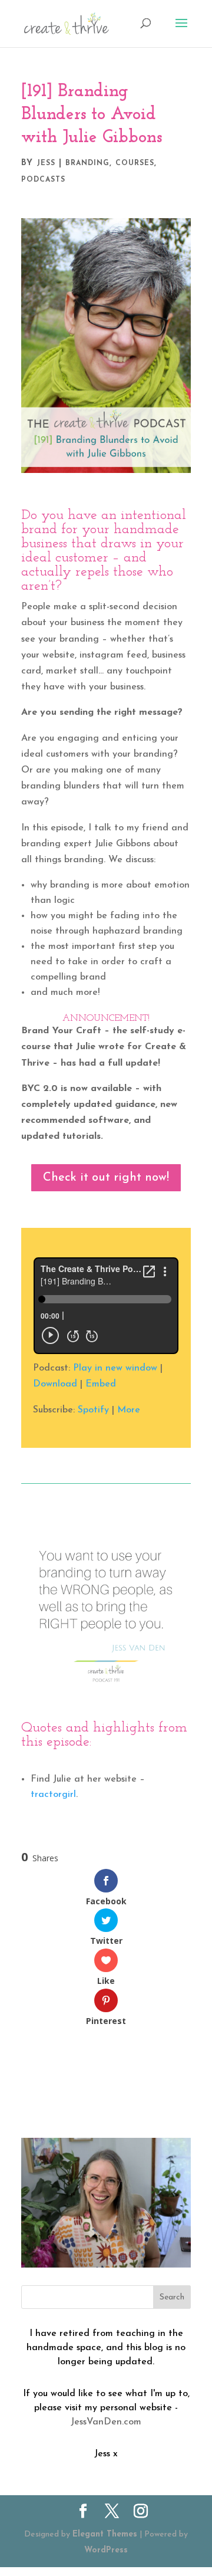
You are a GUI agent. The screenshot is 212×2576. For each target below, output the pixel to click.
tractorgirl (53, 1795)
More (129, 1410)
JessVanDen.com (106, 2422)
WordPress (106, 2550)
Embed (101, 1384)
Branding (87, 163)
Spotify (93, 1410)
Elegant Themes (105, 2534)
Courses (135, 163)
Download (55, 1384)
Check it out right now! (106, 1178)
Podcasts (43, 180)
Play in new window (115, 1368)
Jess (46, 163)
